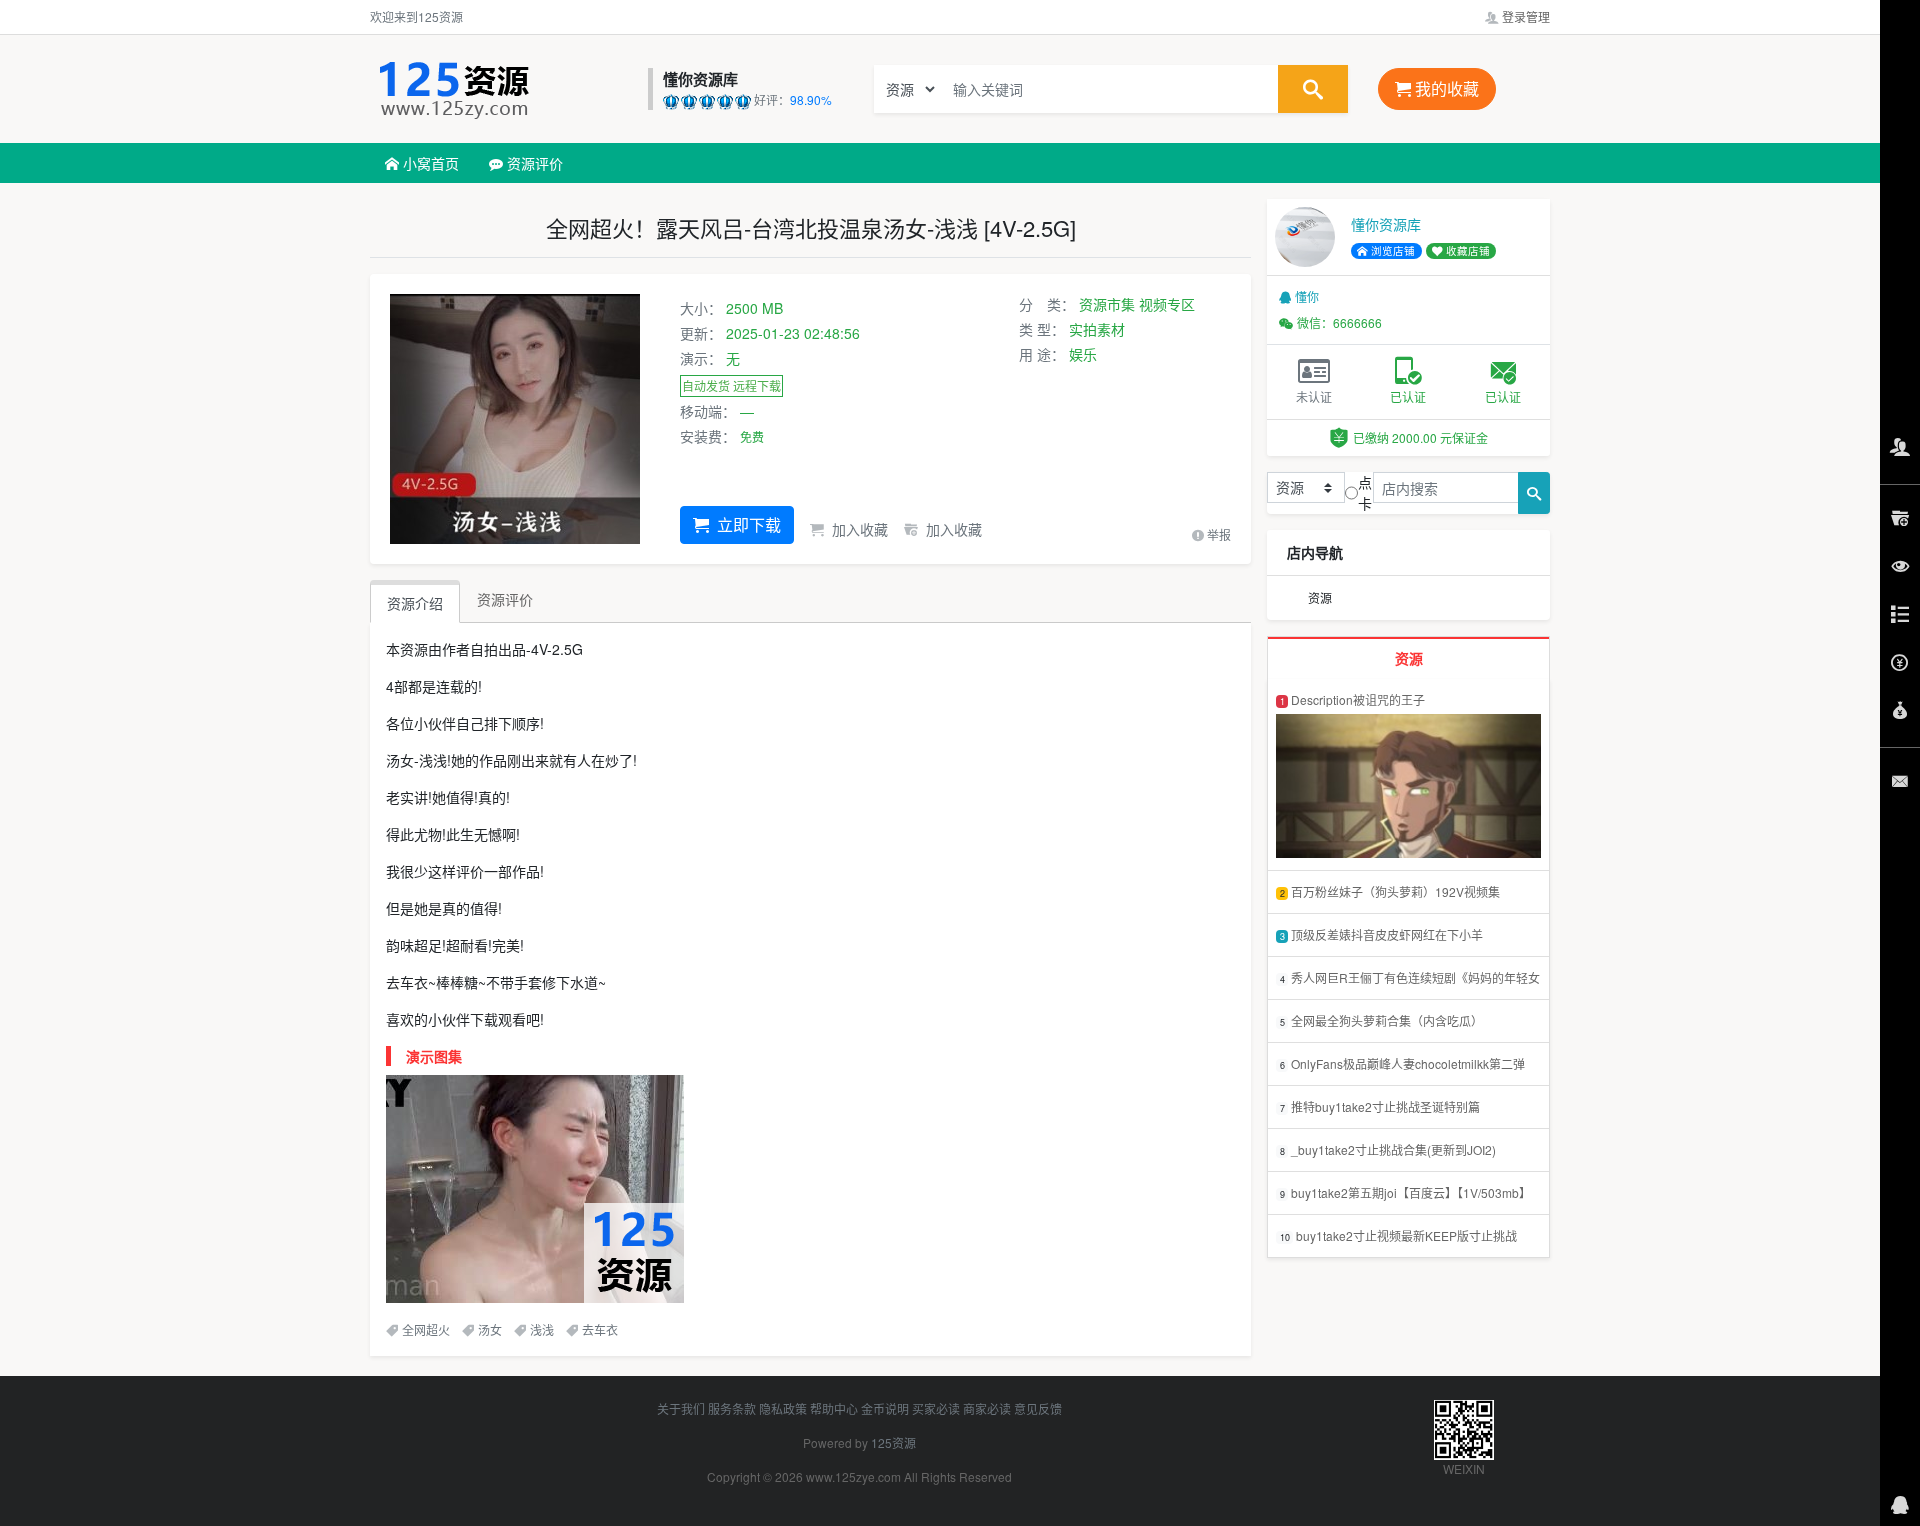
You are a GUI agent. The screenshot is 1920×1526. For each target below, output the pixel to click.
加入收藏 (858, 529)
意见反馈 (1038, 1408)
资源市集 (1107, 304)
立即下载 (747, 524)
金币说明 (885, 1408)
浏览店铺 (1391, 250)
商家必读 (987, 1408)
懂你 (1307, 296)
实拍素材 (1097, 329)
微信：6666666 (1339, 322)
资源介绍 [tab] (415, 603)
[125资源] (504, 89)
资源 (1320, 597)
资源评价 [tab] (505, 599)
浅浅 (542, 1329)
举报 (1217, 534)
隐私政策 (783, 1408)
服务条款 (732, 1408)
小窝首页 (429, 163)
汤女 (490, 1329)
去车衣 (600, 1329)
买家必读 (936, 1408)
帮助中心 (834, 1408)
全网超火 (426, 1329)
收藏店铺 (1466, 250)
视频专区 (1167, 304)
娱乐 (1083, 354)
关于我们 (681, 1408)
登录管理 (1524, 16)
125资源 (893, 1442)
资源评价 (533, 163)
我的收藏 (1445, 88)
